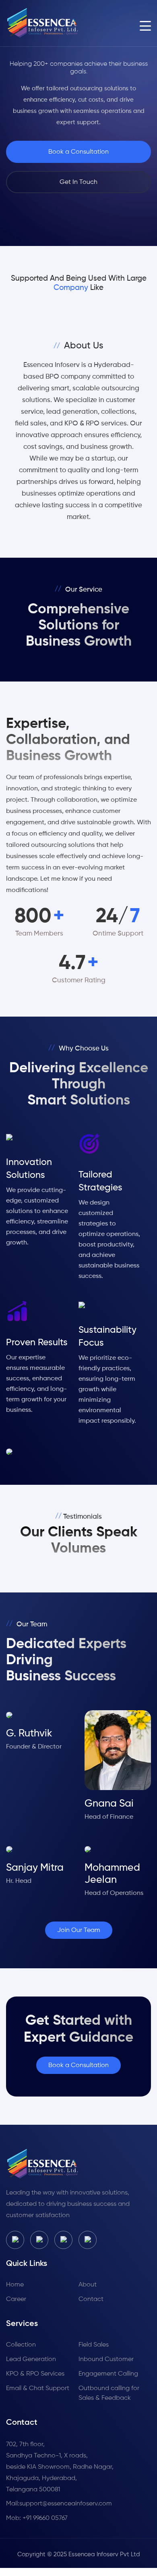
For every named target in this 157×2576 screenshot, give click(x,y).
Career (16, 2299)
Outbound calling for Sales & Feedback (109, 2393)
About (88, 2285)
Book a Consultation (78, 152)
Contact (91, 2299)
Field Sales (94, 2345)
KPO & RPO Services (35, 2374)
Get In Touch (78, 182)
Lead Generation (31, 2359)
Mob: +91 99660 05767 (37, 2518)
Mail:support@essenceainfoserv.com (59, 2504)
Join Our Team (79, 1930)
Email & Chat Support (38, 2388)
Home (15, 2285)
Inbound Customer (106, 2359)
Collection (21, 2345)
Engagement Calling (108, 2374)
